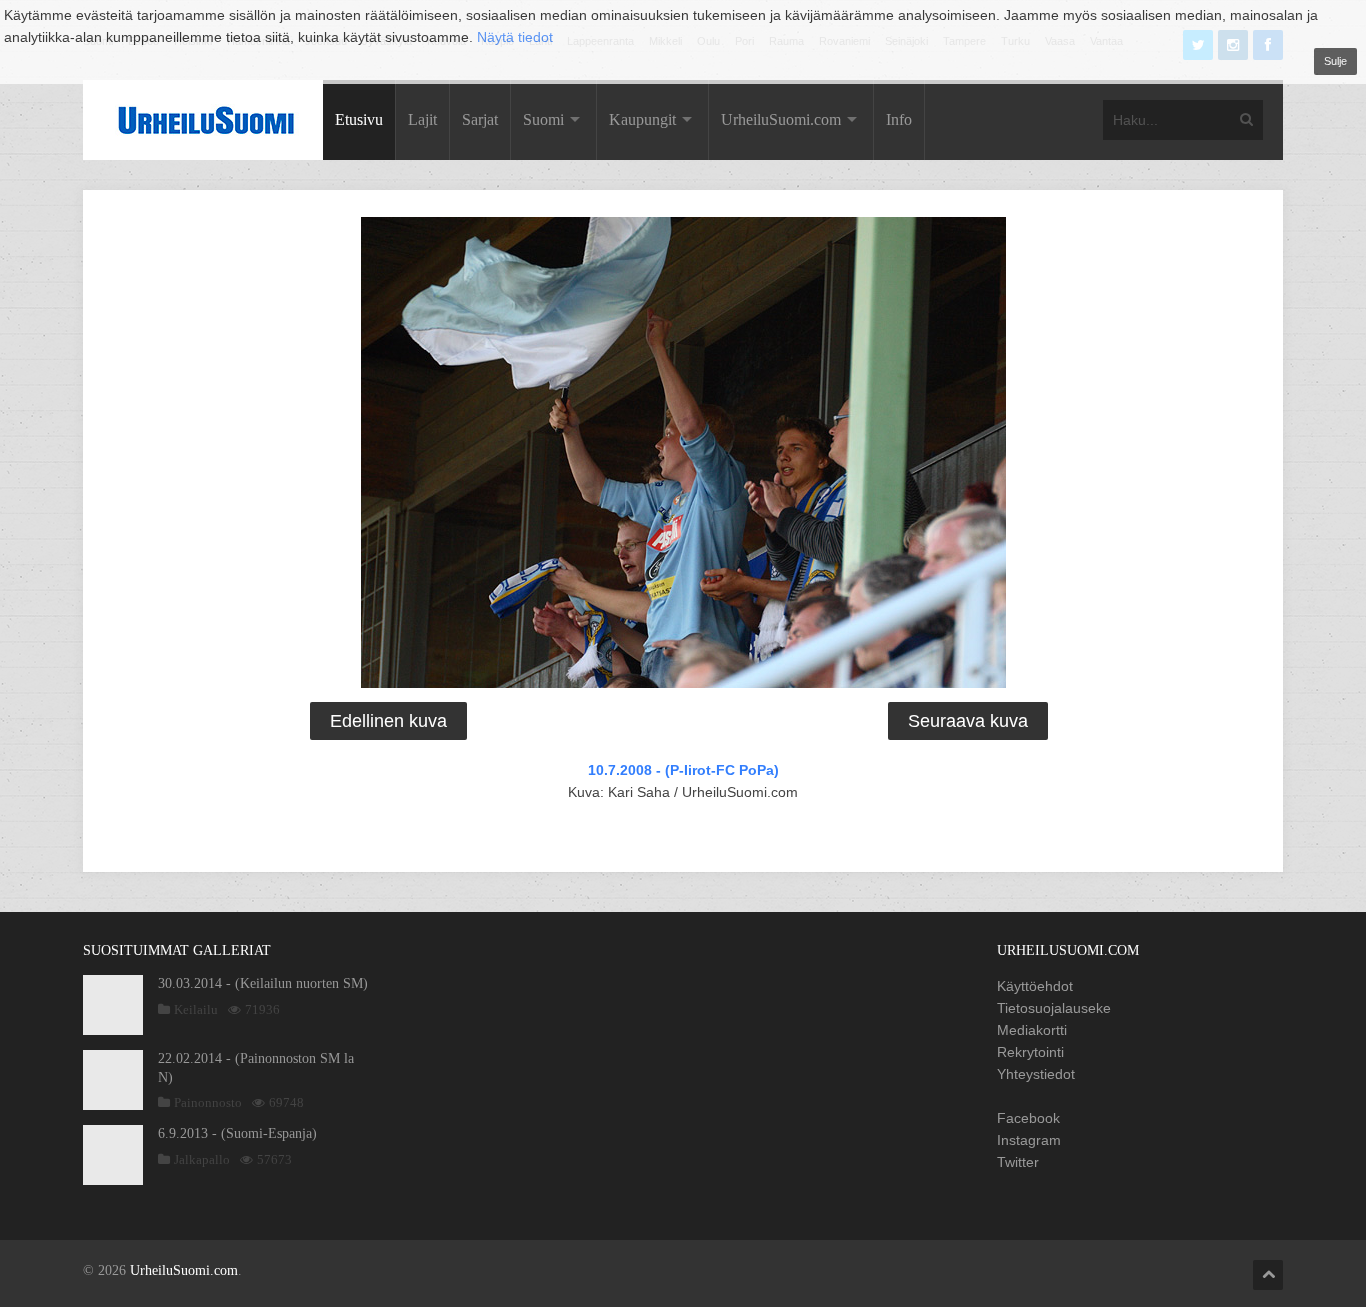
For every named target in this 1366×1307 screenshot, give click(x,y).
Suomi (543, 119)
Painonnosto (208, 1102)
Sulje (1335, 61)
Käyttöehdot (1035, 986)
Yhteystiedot (1036, 1074)
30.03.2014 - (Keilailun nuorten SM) (263, 983)
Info (899, 119)
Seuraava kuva (968, 721)
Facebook (1028, 1118)
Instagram (1029, 1140)
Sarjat (480, 119)
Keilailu (196, 1009)
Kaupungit (642, 119)
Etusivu (359, 119)
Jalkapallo (202, 1159)
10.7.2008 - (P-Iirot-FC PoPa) (683, 770)
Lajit (422, 119)
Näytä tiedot (515, 37)
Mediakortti (1032, 1030)
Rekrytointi (1030, 1052)
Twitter (1018, 1162)
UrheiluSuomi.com (781, 119)
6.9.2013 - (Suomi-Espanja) (237, 1133)
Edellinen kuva (388, 721)
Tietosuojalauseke (1054, 1008)
